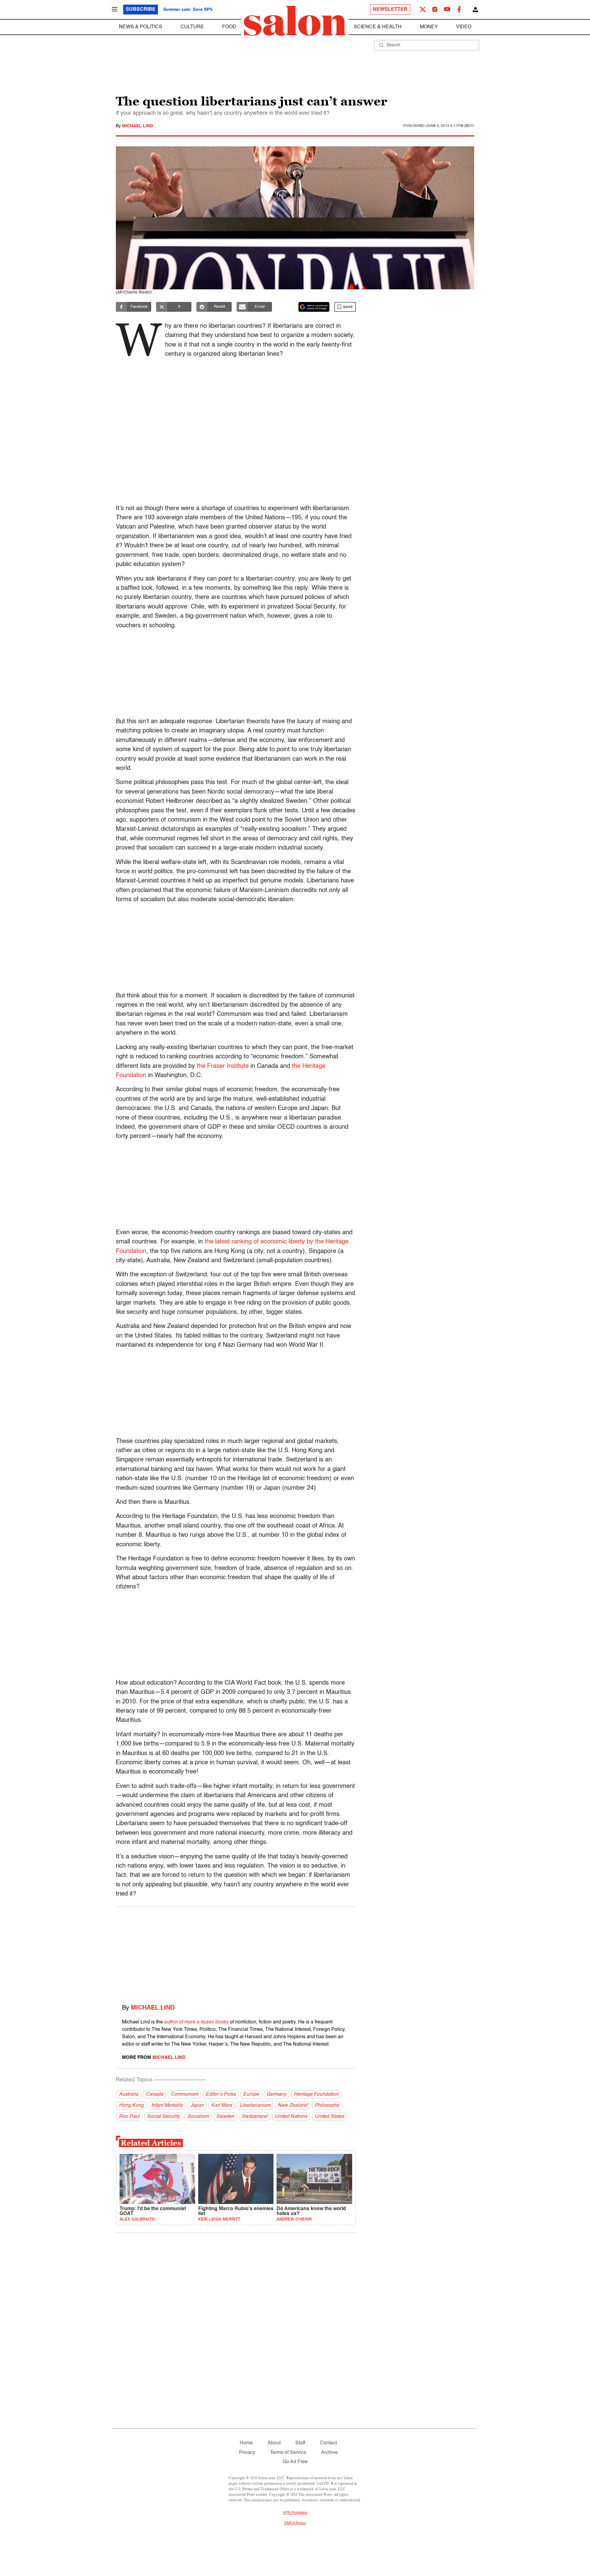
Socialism (198, 2117)
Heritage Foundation (316, 2094)
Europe (251, 2094)
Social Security (163, 2117)
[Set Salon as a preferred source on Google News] (314, 307)
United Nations (291, 2117)
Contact (328, 2443)
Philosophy (327, 2106)
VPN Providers (295, 2513)
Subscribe (141, 10)
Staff (300, 2443)
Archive (329, 2453)
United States (329, 2117)
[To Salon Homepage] (295, 21)
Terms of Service (288, 2453)
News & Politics (141, 27)
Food (229, 27)
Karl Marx (222, 2106)
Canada (154, 2094)
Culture (192, 27)
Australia (129, 2094)
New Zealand (293, 2106)
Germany (276, 2094)
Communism (184, 2094)
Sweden (225, 2117)
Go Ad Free (295, 2462)
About (274, 2443)
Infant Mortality (167, 2106)
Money (429, 27)
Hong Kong (131, 2106)
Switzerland (254, 2117)
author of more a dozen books (196, 2022)
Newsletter (390, 10)
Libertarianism (255, 2106)
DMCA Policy (295, 2523)
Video (464, 27)
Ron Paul (129, 2117)
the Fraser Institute (223, 1066)
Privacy (247, 2453)
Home (246, 2443)
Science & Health (378, 27)
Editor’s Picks (221, 2094)
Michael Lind (138, 126)
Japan (197, 2106)
